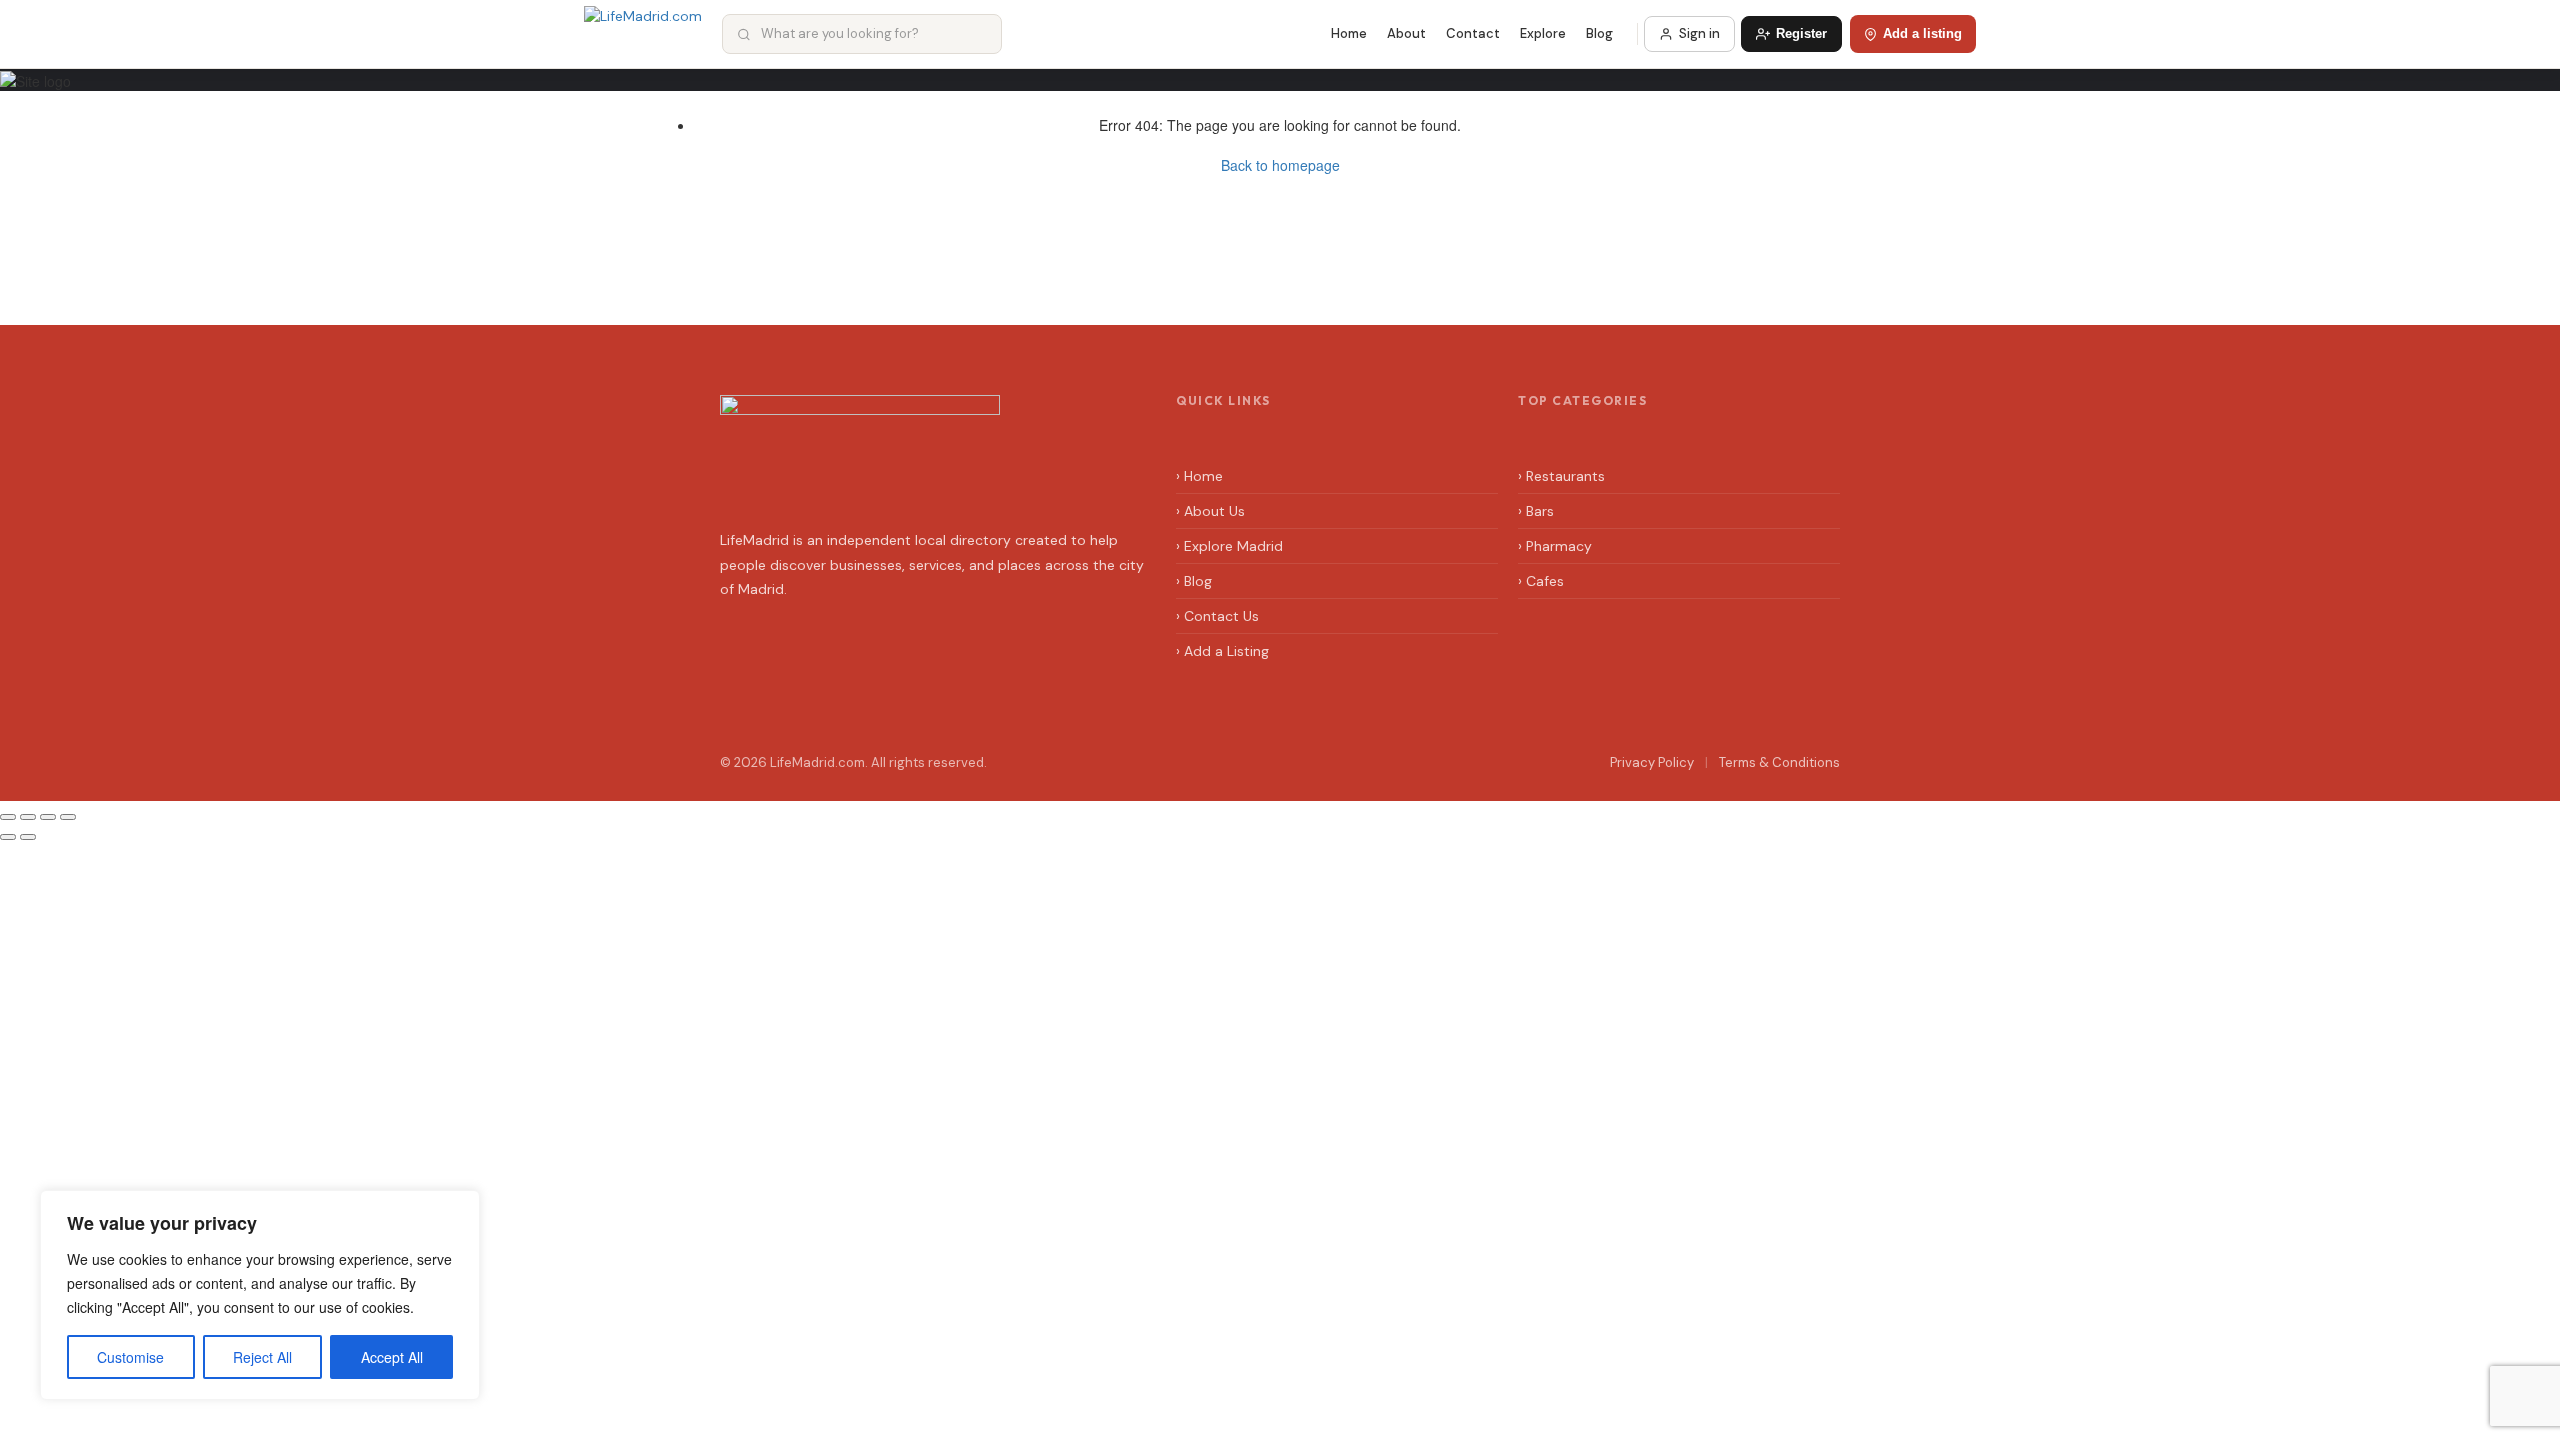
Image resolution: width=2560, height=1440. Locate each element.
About (1406, 33)
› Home (1199, 476)
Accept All (392, 1357)
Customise (130, 1357)
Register (1801, 33)
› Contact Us (1217, 616)
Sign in (1699, 33)
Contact (1473, 33)
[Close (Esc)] (8, 817)
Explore (1543, 33)
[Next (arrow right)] (28, 837)
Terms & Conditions (1779, 762)
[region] (260, 1295)
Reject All (262, 1357)
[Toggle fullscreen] (48, 817)
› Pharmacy (1555, 546)
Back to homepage (1280, 165)
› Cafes (1541, 581)
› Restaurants (1561, 476)
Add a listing (1922, 33)
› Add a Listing (1222, 651)
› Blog (1194, 581)
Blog (1599, 33)
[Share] (28, 817)
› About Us (1210, 511)
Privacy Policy (1652, 762)
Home (1349, 33)
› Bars (1536, 511)
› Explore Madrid (1229, 546)
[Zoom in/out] (68, 817)
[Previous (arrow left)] (8, 837)
